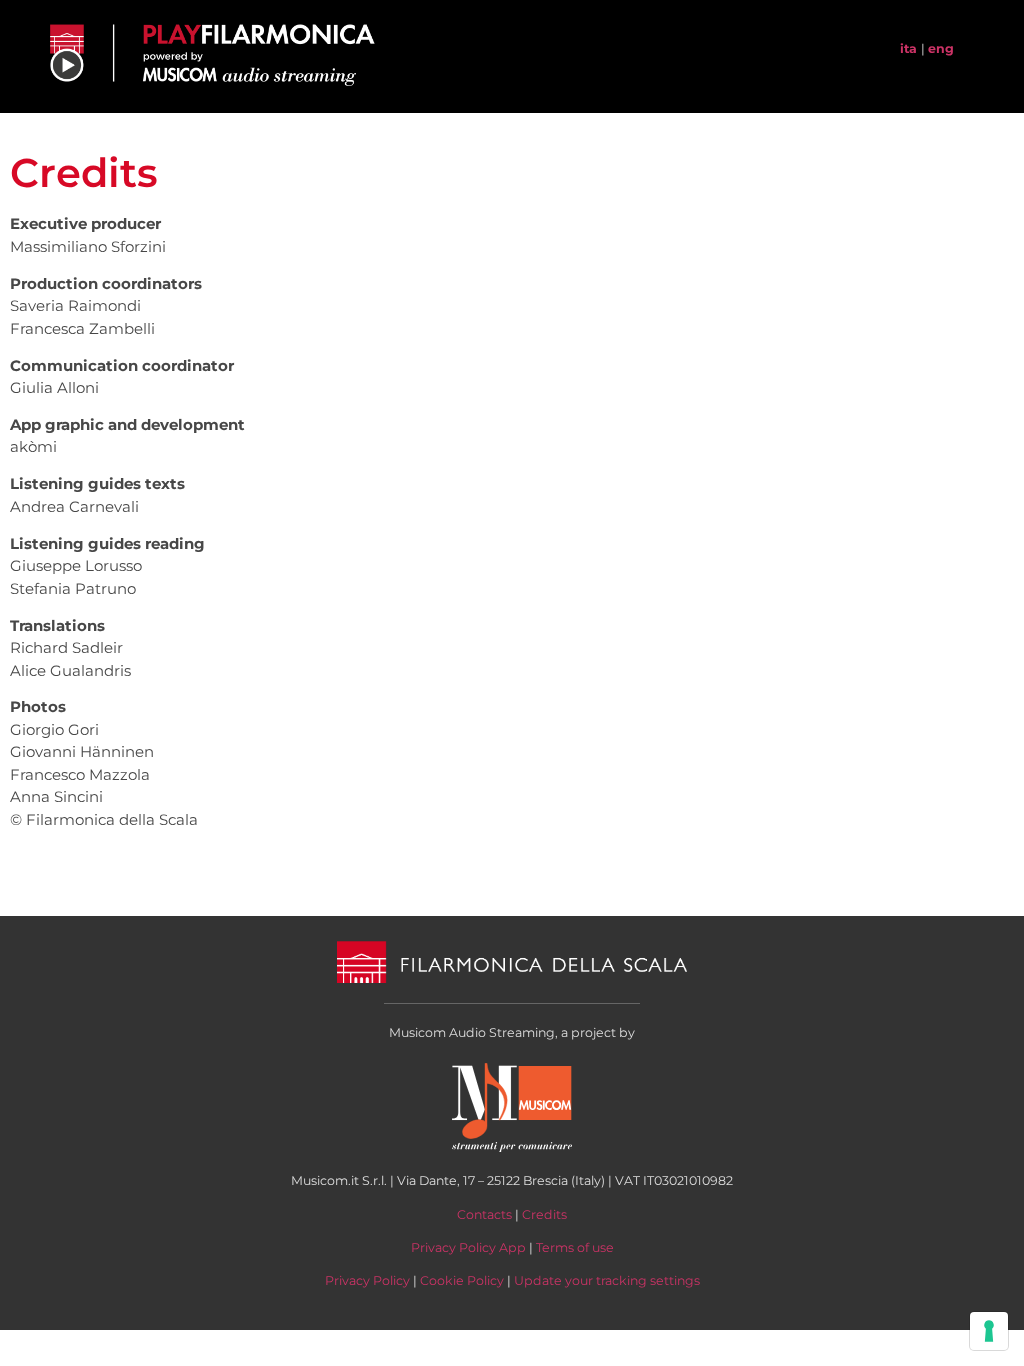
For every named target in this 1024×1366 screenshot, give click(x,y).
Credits (544, 1214)
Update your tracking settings (607, 1280)
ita (908, 48)
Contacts (484, 1214)
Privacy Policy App (468, 1247)
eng (941, 48)
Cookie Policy (462, 1280)
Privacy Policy (367, 1280)
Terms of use (575, 1247)
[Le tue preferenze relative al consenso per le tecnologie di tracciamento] (989, 1331)
